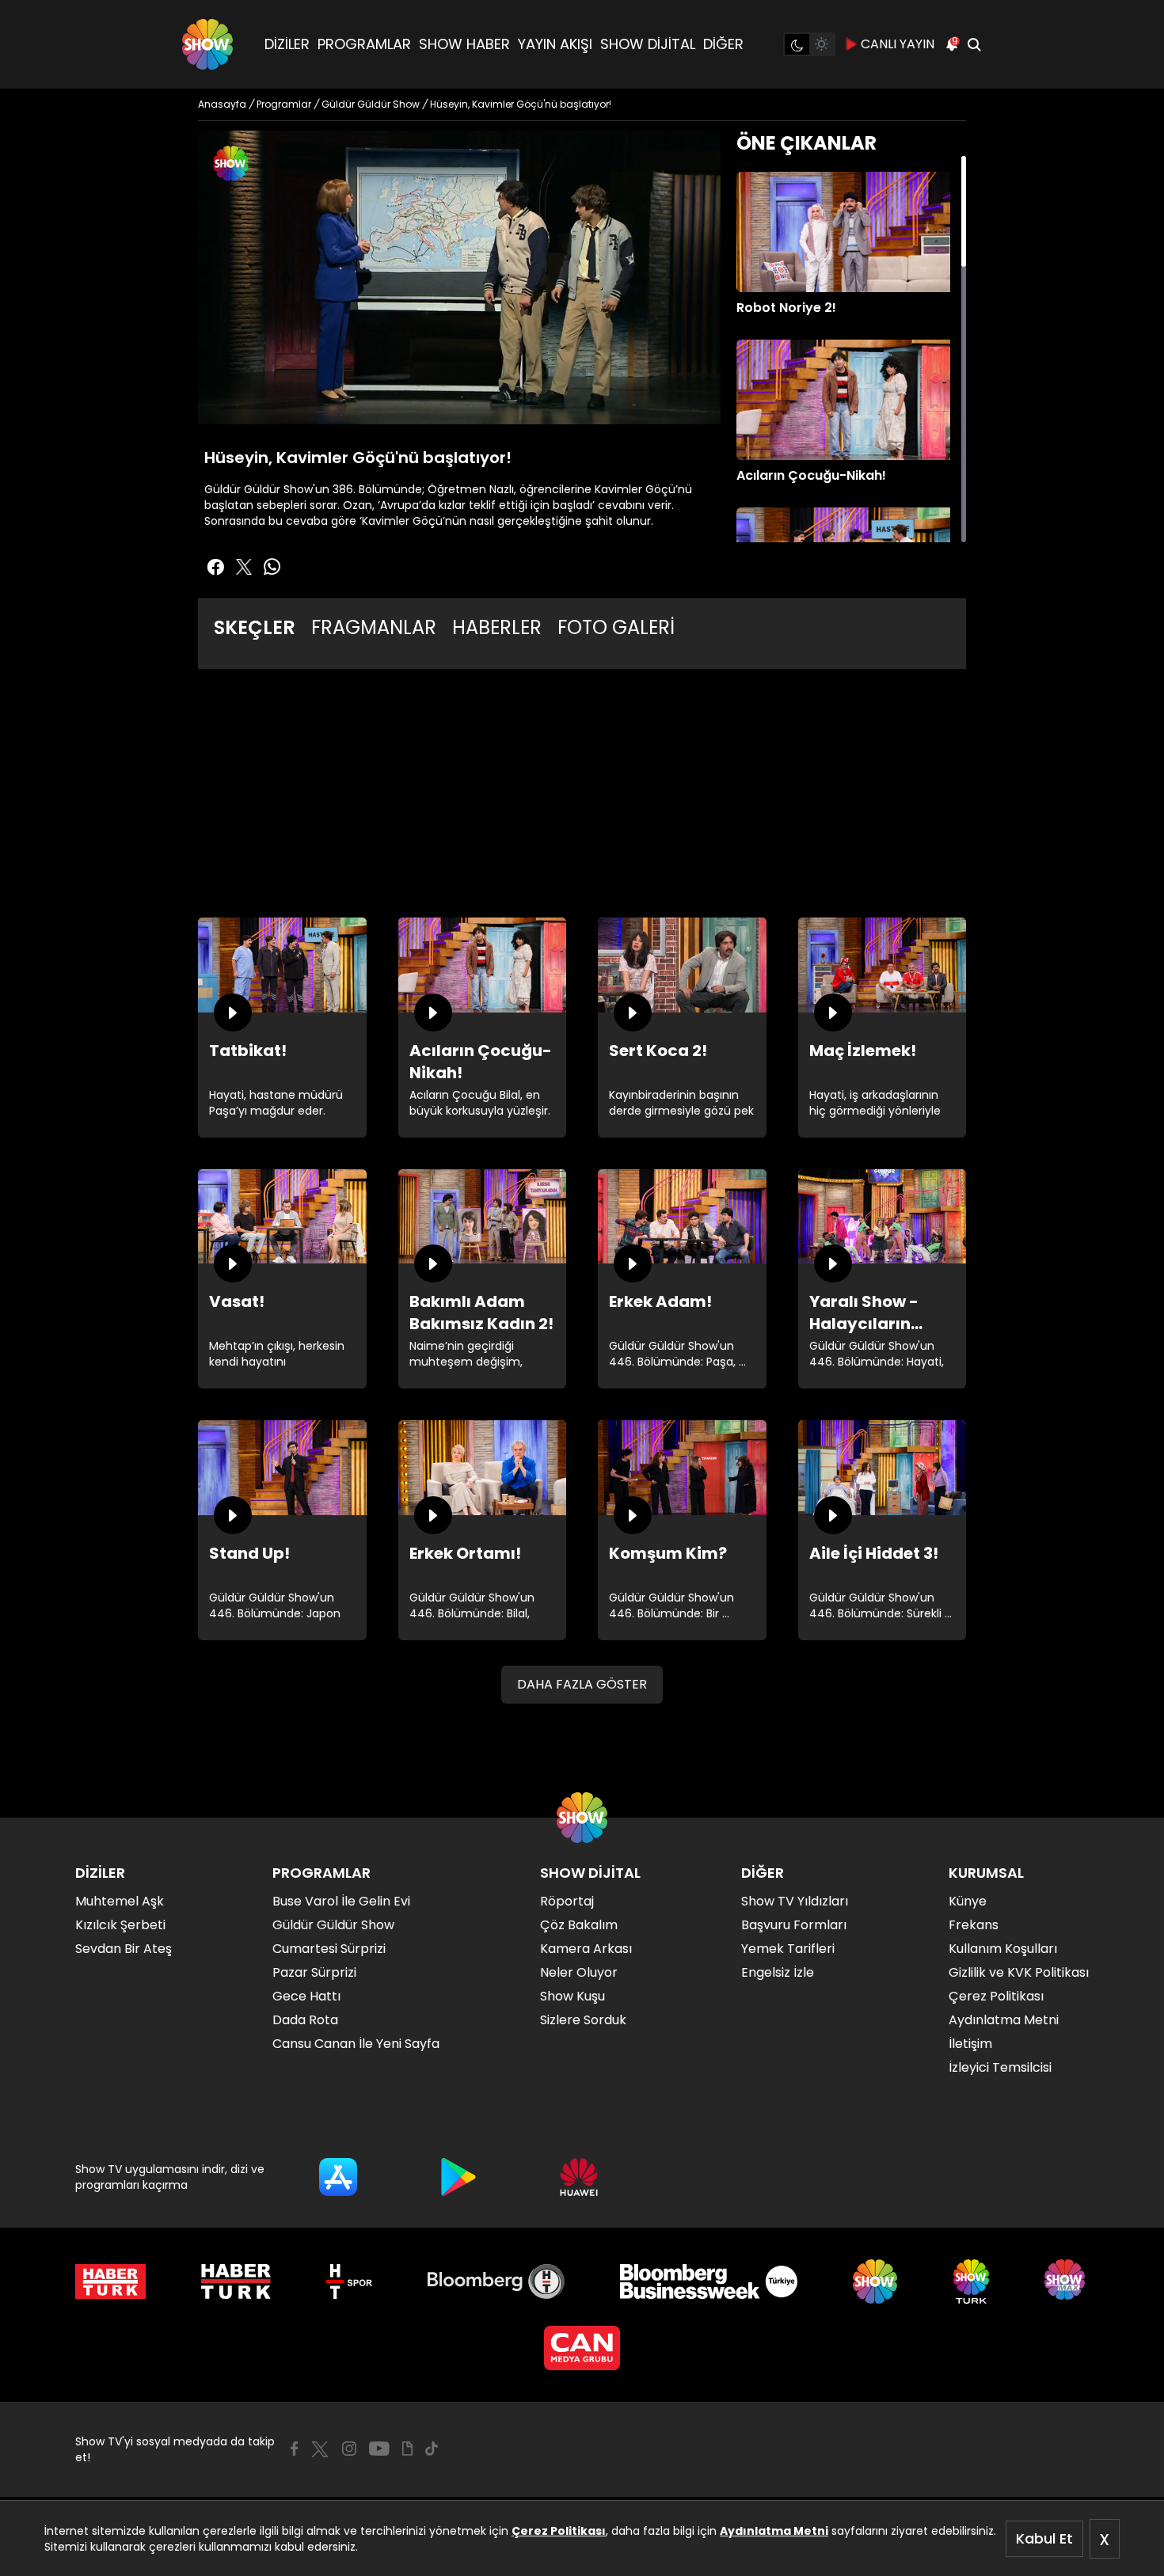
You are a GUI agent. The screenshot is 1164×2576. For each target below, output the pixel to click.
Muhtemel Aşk (120, 1901)
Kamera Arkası (586, 1949)
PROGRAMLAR (364, 44)
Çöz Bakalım (579, 1925)
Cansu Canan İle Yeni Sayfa (356, 2044)
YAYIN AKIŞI (555, 44)
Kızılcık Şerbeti (120, 1925)
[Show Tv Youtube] (379, 2449)
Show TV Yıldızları (795, 1901)
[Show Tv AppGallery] (579, 2177)
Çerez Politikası (559, 2531)
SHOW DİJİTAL (648, 44)
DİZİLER (287, 44)
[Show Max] (1067, 2282)
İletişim (970, 2044)
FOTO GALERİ (616, 627)
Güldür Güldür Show (333, 1925)
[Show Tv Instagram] (349, 2449)
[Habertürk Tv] (236, 2282)
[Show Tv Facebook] (294, 2449)
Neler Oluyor (579, 1972)
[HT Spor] (349, 2282)
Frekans (974, 1925)
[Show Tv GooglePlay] (458, 2177)
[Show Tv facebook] (215, 567)
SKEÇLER (255, 627)
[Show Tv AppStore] (338, 2177)
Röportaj (567, 1901)
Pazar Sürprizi (314, 1972)
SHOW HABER (464, 44)
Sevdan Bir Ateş (124, 1949)
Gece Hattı (306, 1996)
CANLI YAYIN (898, 44)
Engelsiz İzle (778, 1972)
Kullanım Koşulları (1003, 1949)
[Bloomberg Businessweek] (708, 2282)
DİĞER (723, 44)
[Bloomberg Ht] (496, 2282)
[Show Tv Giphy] (407, 2449)
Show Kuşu (572, 1996)
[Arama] (974, 44)
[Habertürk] (110, 2282)
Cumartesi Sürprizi (329, 1949)
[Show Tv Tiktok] (432, 2449)
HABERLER (497, 627)
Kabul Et (1044, 2538)
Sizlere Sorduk (583, 2020)
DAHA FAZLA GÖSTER (582, 1684)
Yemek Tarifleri (788, 1949)
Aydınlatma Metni (774, 2531)
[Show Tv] (207, 44)
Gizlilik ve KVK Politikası (1019, 1972)
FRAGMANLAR (374, 627)
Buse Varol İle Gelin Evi (341, 1901)
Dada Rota (305, 2020)
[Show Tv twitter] (244, 567)
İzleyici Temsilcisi (1000, 2067)
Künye (968, 1901)
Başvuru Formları (794, 1925)
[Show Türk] (971, 2282)
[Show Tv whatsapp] (272, 567)
